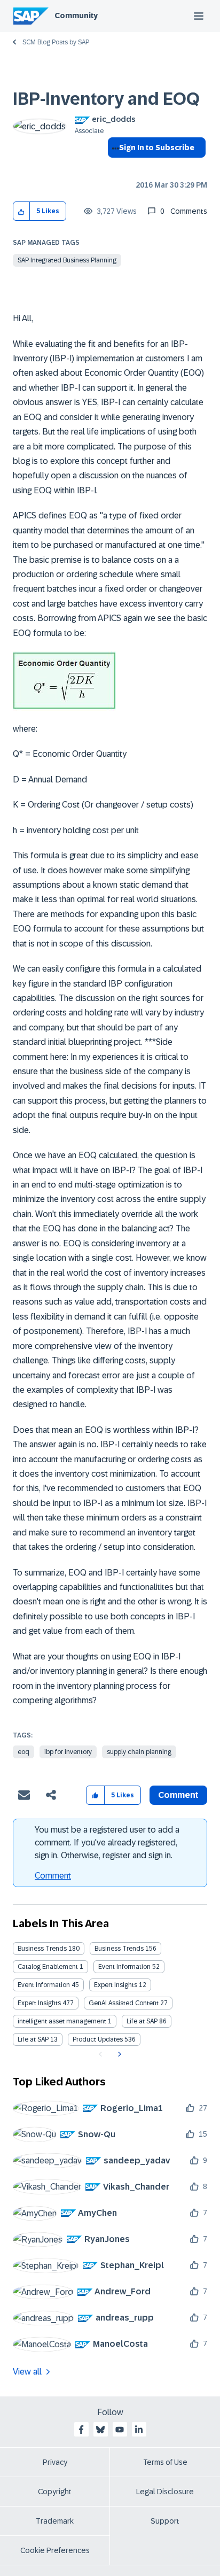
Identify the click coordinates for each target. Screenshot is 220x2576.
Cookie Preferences (55, 2550)
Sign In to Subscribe (157, 148)
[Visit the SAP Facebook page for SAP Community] (81, 2430)
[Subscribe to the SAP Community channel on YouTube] (120, 2430)
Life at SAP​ (33, 2039)
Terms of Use (165, 2462)
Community (76, 15)
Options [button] (113, 167)
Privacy (55, 2462)
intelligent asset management (62, 2021)
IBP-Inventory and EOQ (106, 99)
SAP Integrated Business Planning (67, 260)
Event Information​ (44, 1985)
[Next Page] (118, 2054)
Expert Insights (116, 1985)
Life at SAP (142, 2021)
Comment (53, 1876)
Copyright (55, 2492)
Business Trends (42, 1949)
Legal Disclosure (165, 2492)
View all (27, 2372)
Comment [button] (178, 1795)
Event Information (124, 1967)
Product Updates (98, 2039)
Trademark (55, 2521)
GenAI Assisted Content (124, 2003)
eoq (23, 1752)
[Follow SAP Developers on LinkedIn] (139, 2430)
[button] (22, 211)
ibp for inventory (68, 1752)
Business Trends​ (119, 1949)
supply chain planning (139, 1752)
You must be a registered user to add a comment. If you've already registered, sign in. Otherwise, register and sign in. (107, 1842)
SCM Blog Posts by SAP (56, 42)
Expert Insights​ (39, 2003)
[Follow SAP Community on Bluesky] (100, 2430)
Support (165, 2521)
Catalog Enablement (48, 1967)
